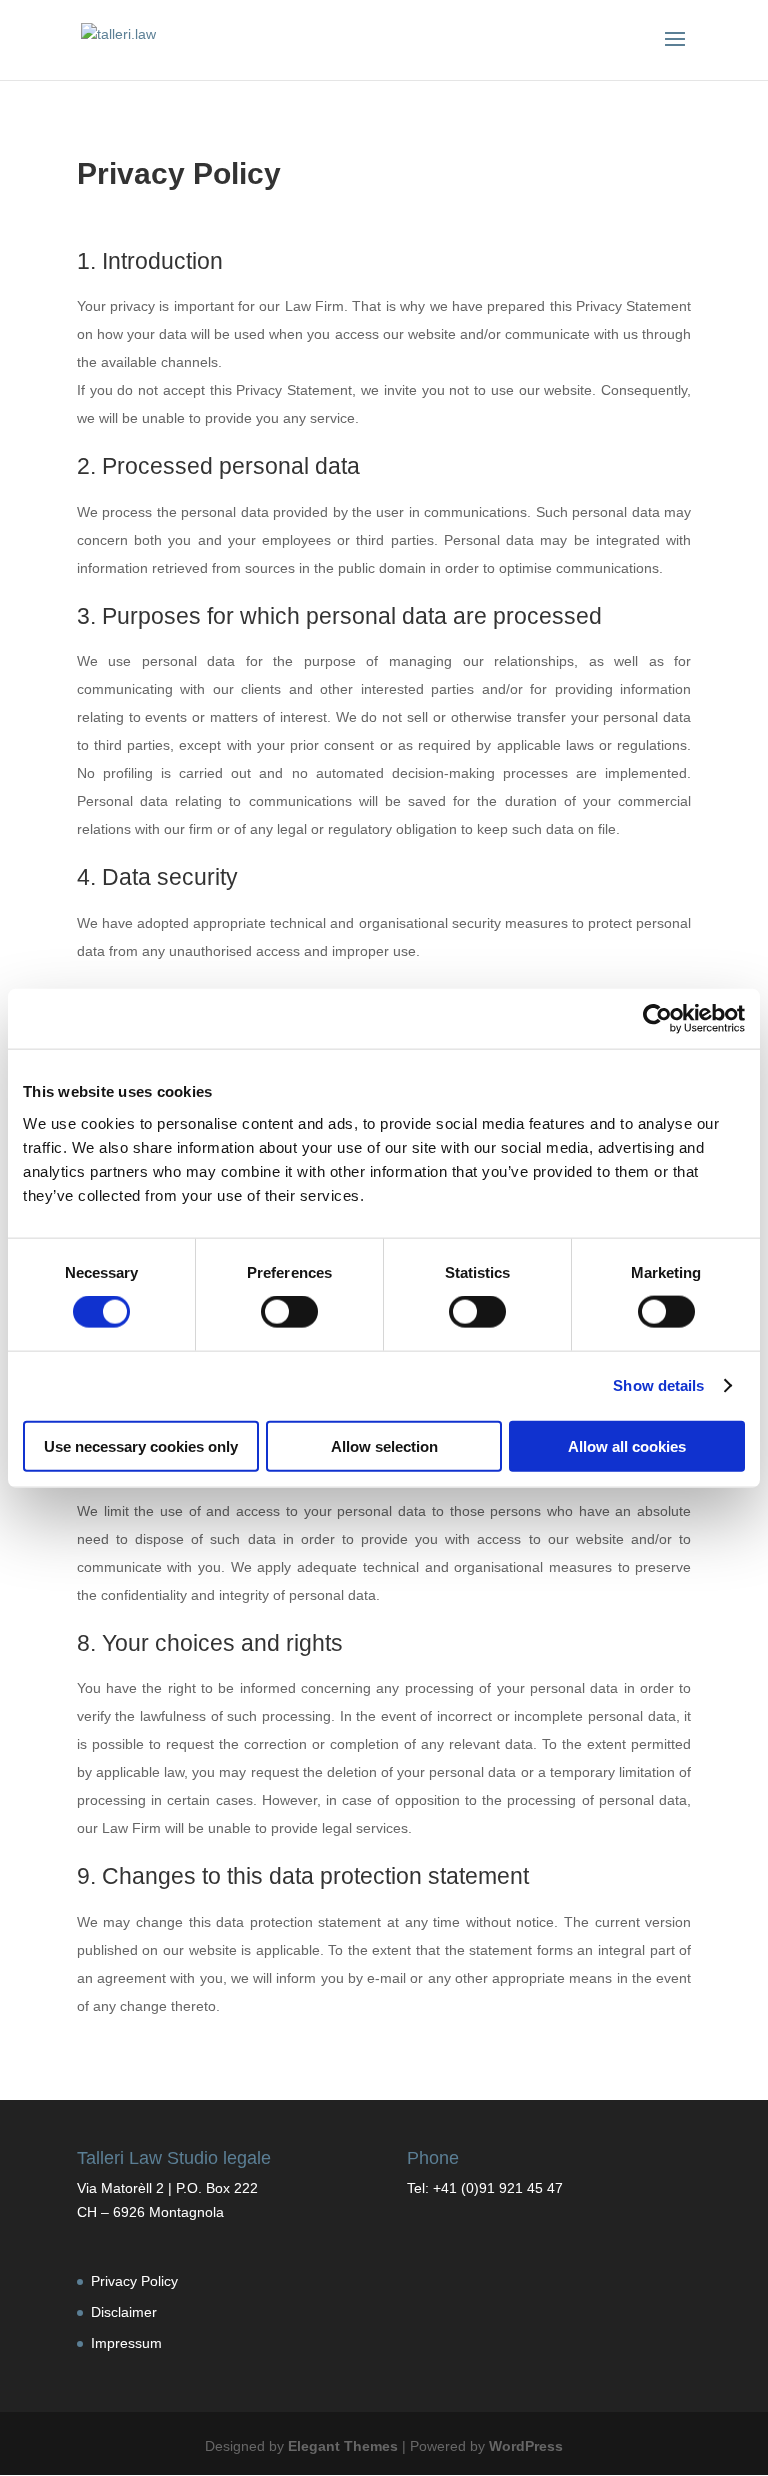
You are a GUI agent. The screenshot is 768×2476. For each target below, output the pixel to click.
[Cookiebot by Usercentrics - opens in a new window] (657, 1019)
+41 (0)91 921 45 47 (498, 2188)
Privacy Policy (134, 2281)
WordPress (526, 2446)
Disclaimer (124, 2312)
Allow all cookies (627, 1445)
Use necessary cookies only (141, 1445)
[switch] (289, 1312)
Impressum (126, 2343)
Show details (658, 1385)
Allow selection (384, 1445)
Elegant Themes (343, 2446)
